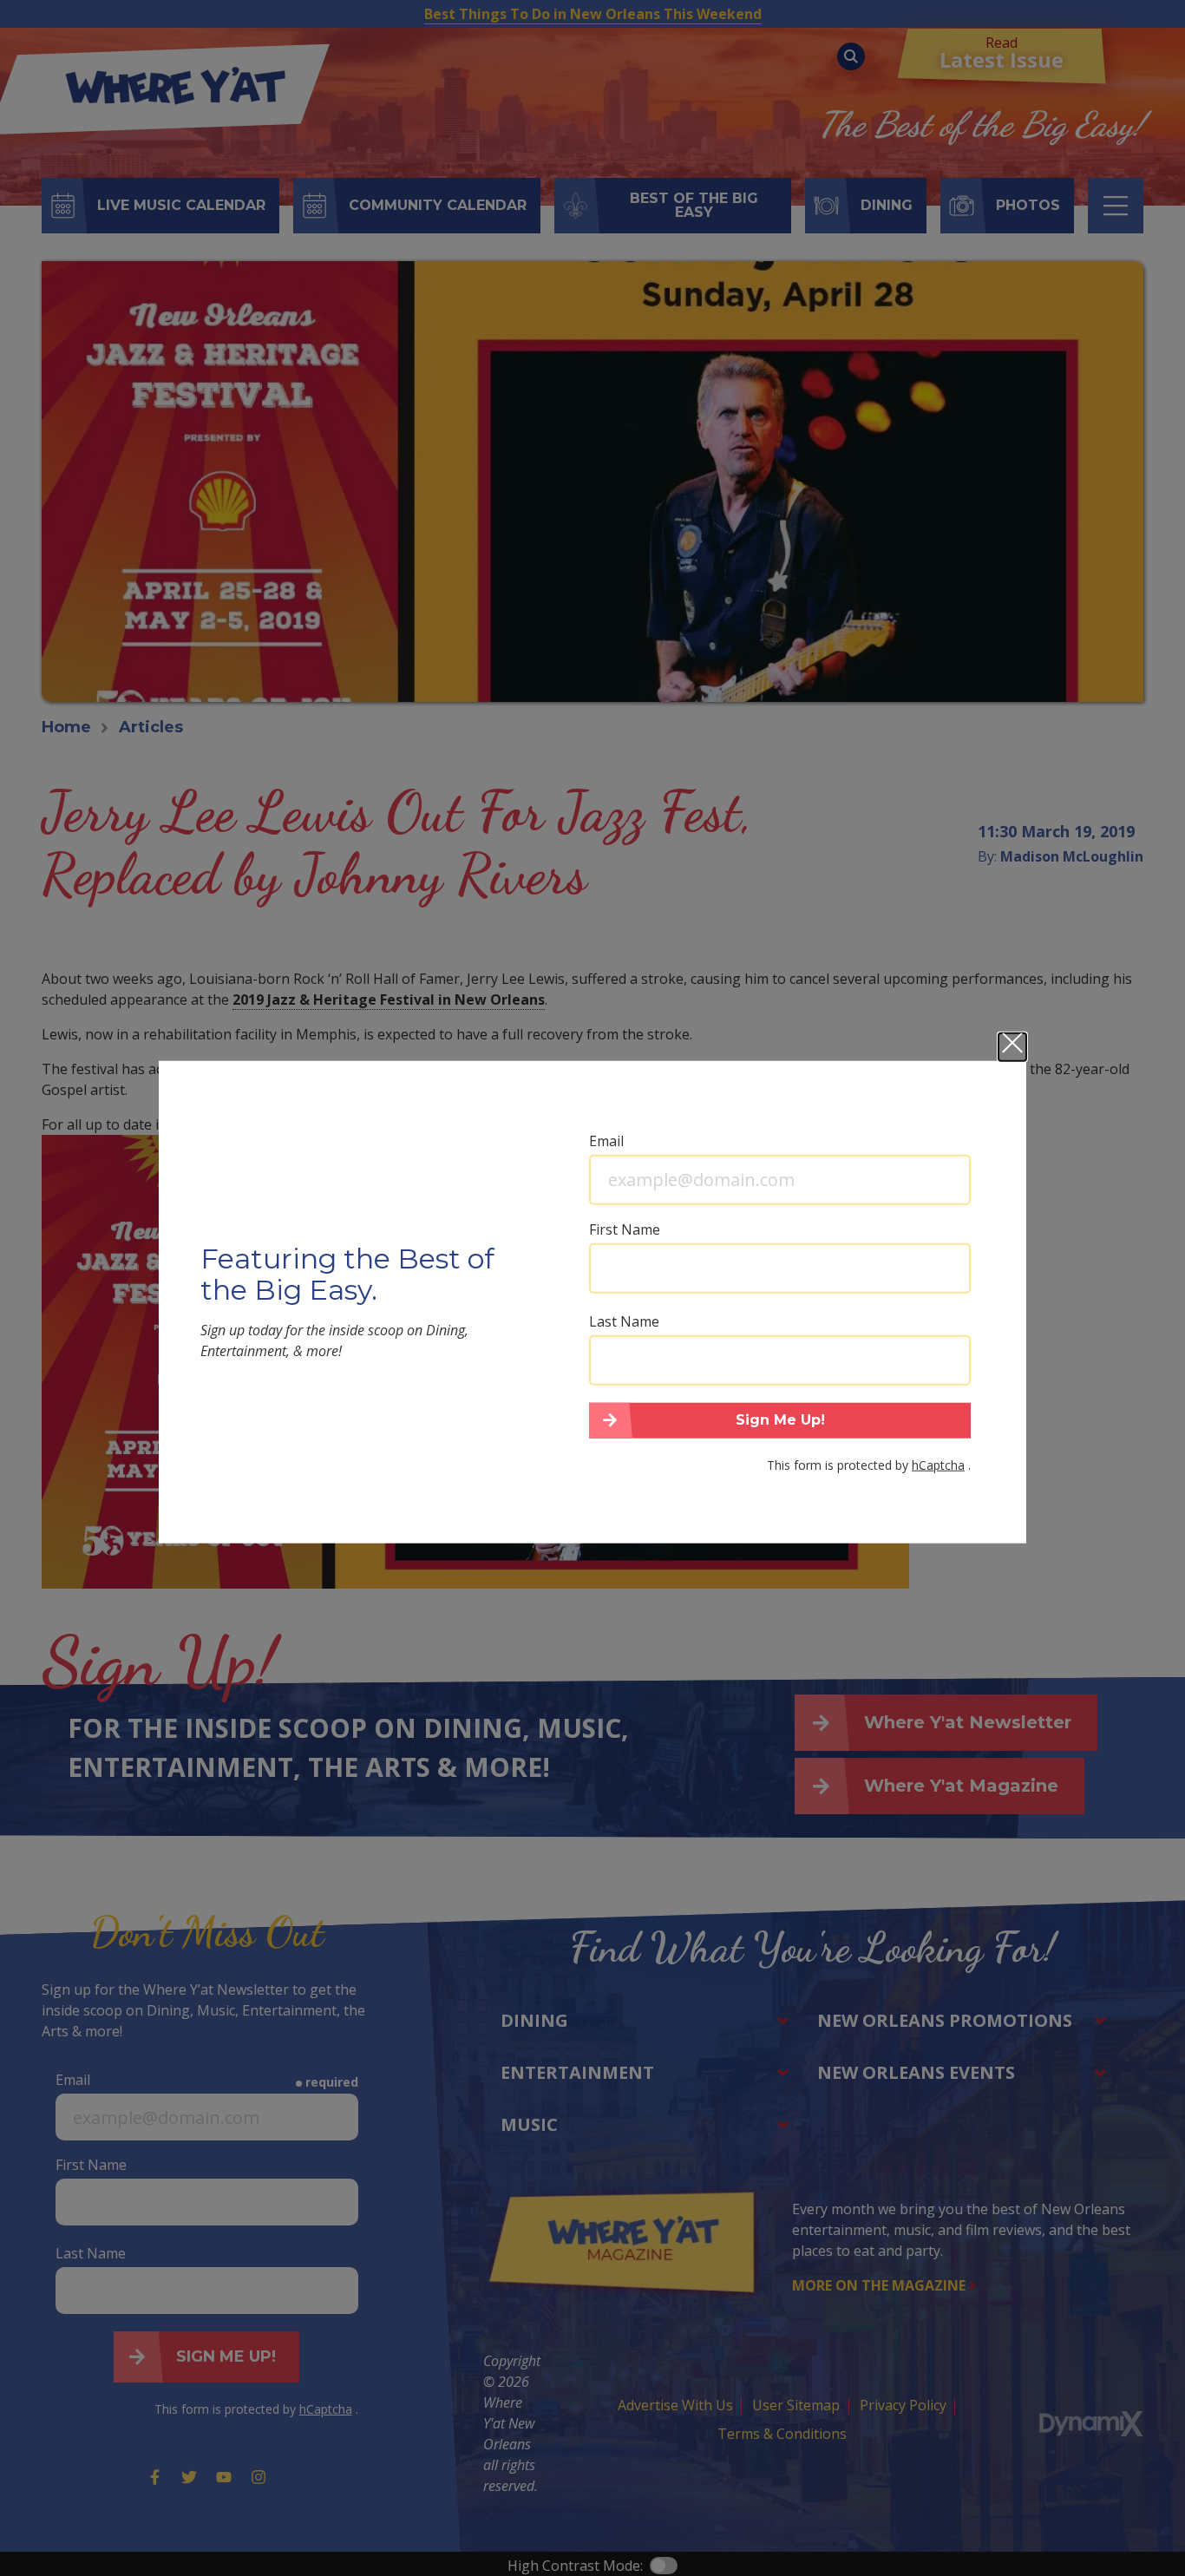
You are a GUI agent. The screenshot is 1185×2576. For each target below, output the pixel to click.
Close (1012, 1046)
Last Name (624, 1321)
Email (606, 1140)
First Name (625, 1229)
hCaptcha (938, 1465)
